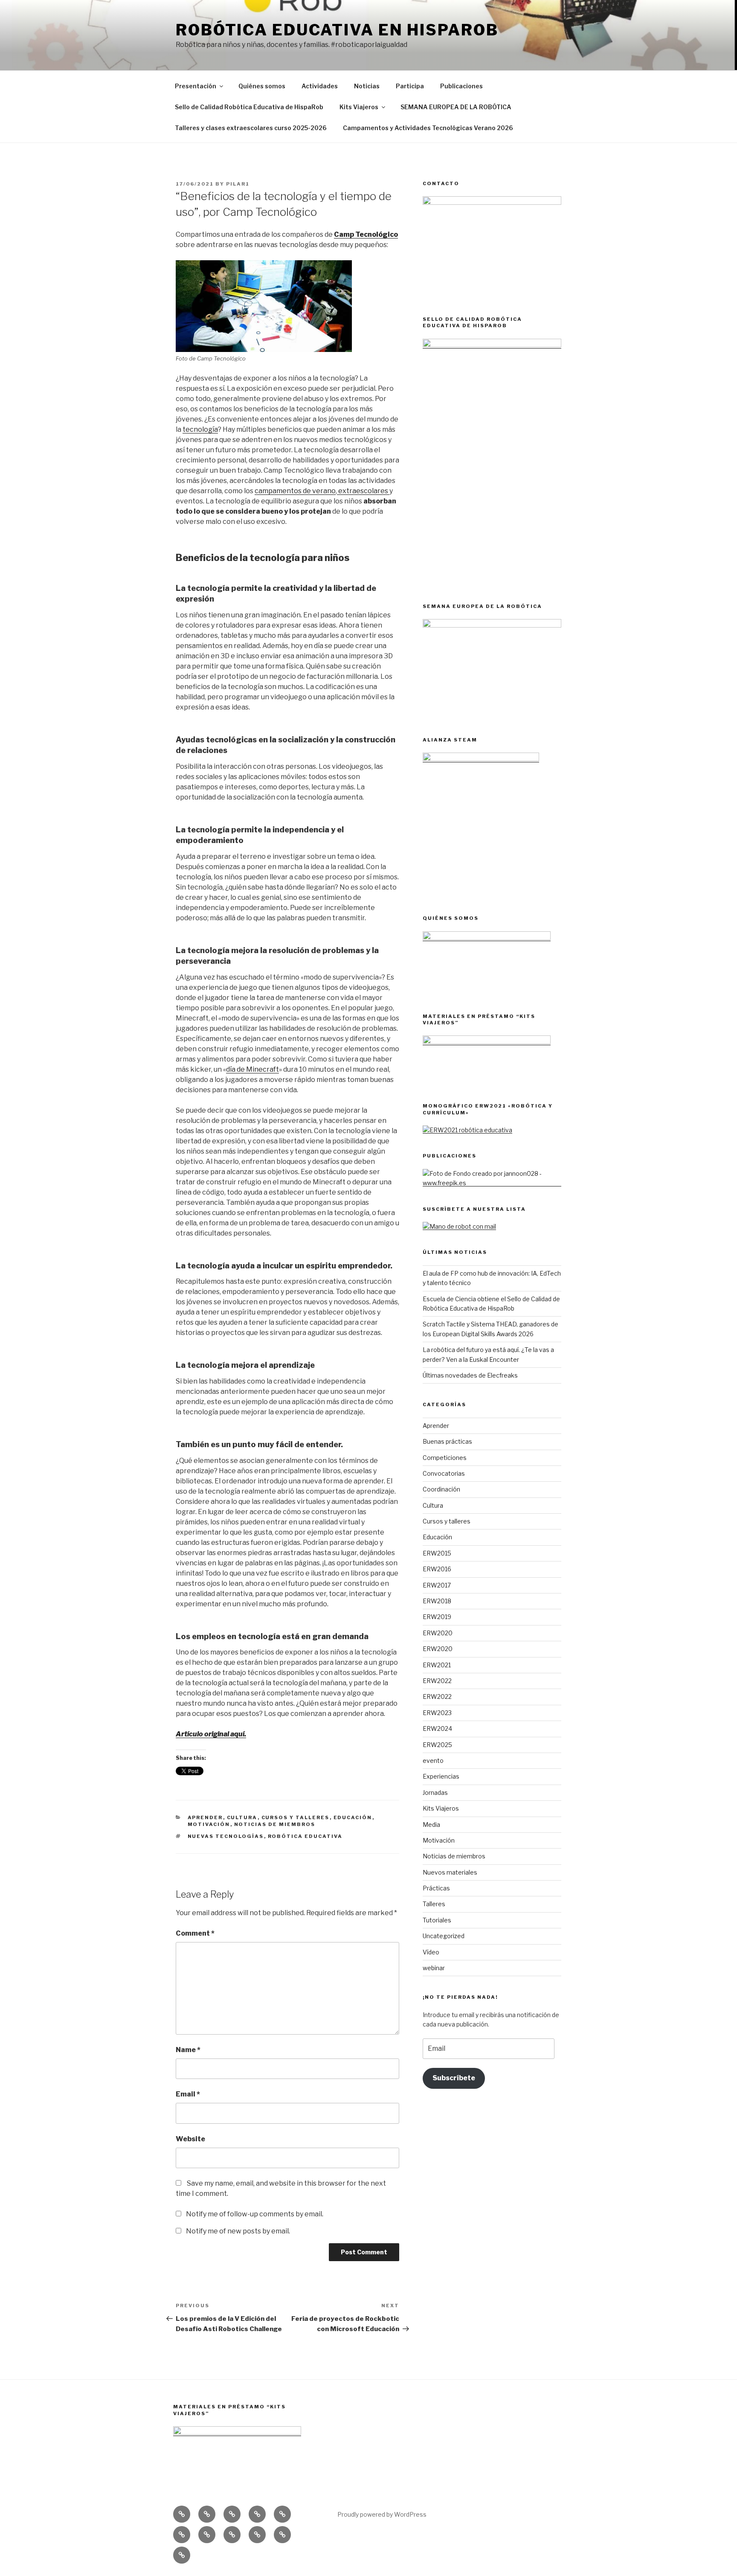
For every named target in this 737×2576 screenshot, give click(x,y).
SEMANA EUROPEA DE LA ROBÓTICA (456, 107)
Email (188, 2094)
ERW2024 (437, 1728)
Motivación (209, 1824)
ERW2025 (437, 1745)
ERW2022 (437, 1681)
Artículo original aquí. (211, 1734)
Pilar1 (238, 184)
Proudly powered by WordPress (382, 2514)
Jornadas (435, 1792)
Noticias (367, 86)
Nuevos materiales (450, 1872)
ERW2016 (437, 1569)
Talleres (434, 1904)
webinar (434, 1968)
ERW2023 (437, 1713)
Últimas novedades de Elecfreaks (470, 1375)
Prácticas (436, 1888)
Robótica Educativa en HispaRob (337, 30)
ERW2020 (438, 1633)
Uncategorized (444, 1936)
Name (188, 2050)
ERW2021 (437, 1665)
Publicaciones (461, 86)
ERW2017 (437, 1585)
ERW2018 (437, 1601)
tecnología (200, 429)
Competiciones (445, 1458)
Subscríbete (454, 2078)
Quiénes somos (262, 86)
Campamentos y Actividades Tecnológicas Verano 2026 (428, 128)
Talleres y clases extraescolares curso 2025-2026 (251, 128)
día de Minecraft (252, 1069)
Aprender (205, 1817)
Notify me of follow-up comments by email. (255, 2214)
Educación (353, 1817)
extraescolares (363, 491)
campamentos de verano (295, 491)
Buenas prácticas (447, 1441)
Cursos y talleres (296, 1817)
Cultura (242, 1817)
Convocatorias (444, 1473)
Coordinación (441, 1489)
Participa (410, 86)
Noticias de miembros (275, 1824)
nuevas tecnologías (226, 1836)
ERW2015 (437, 1553)
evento (433, 1760)
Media (431, 1824)
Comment (195, 1933)
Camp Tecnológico (366, 234)
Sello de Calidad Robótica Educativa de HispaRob (249, 107)
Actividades (320, 86)
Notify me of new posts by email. (238, 2231)
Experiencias (441, 1776)
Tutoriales (437, 1920)
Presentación (196, 86)
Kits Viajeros (359, 107)
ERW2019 (437, 1617)
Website (190, 2139)
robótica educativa (305, 1836)
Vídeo (431, 1952)
